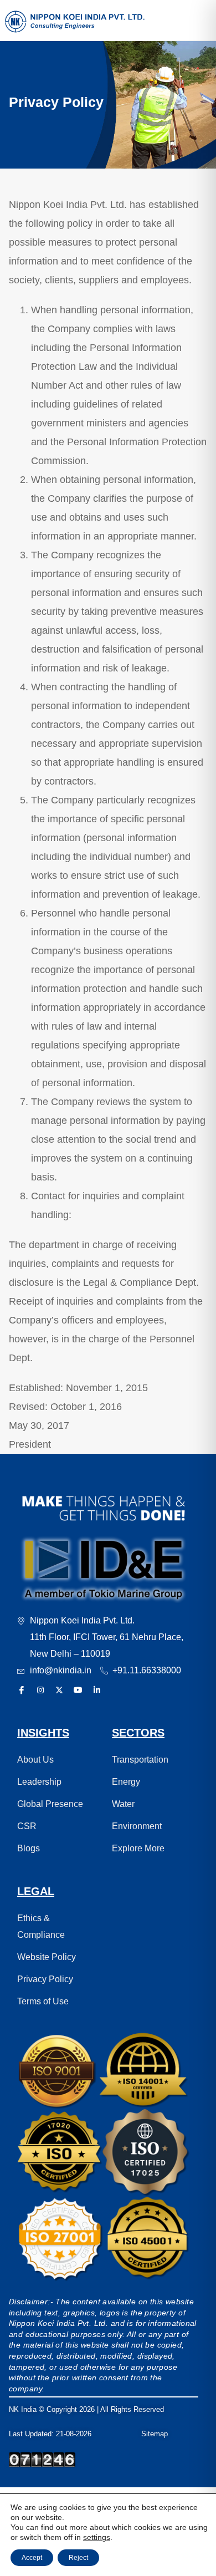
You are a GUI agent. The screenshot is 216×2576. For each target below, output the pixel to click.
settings (97, 2537)
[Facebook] (22, 1691)
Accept (32, 2558)
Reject (78, 2558)
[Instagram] (40, 1691)
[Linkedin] (97, 1691)
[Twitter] (59, 1691)
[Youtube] (78, 1691)
